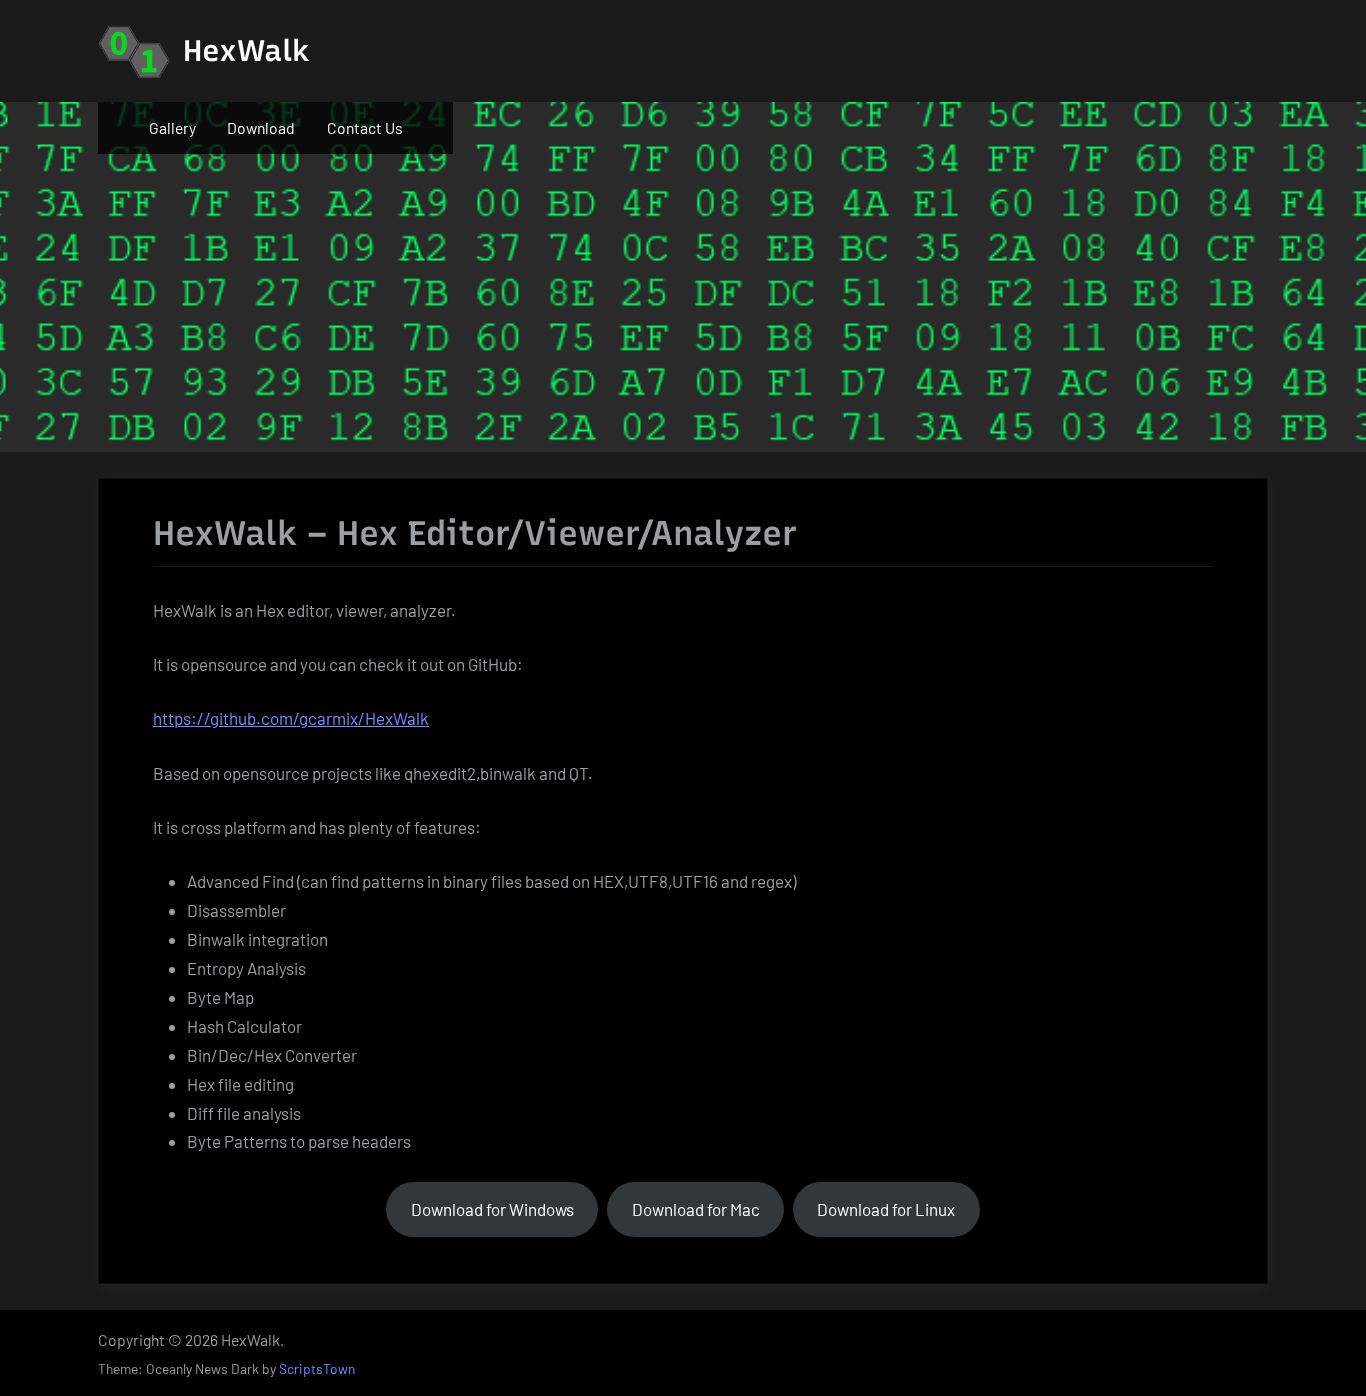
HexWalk (246, 50)
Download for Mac (696, 1209)
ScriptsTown (317, 1368)
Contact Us (365, 127)
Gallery (172, 127)
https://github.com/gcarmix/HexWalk (291, 718)
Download (261, 127)
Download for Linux (886, 1209)
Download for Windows (492, 1209)
